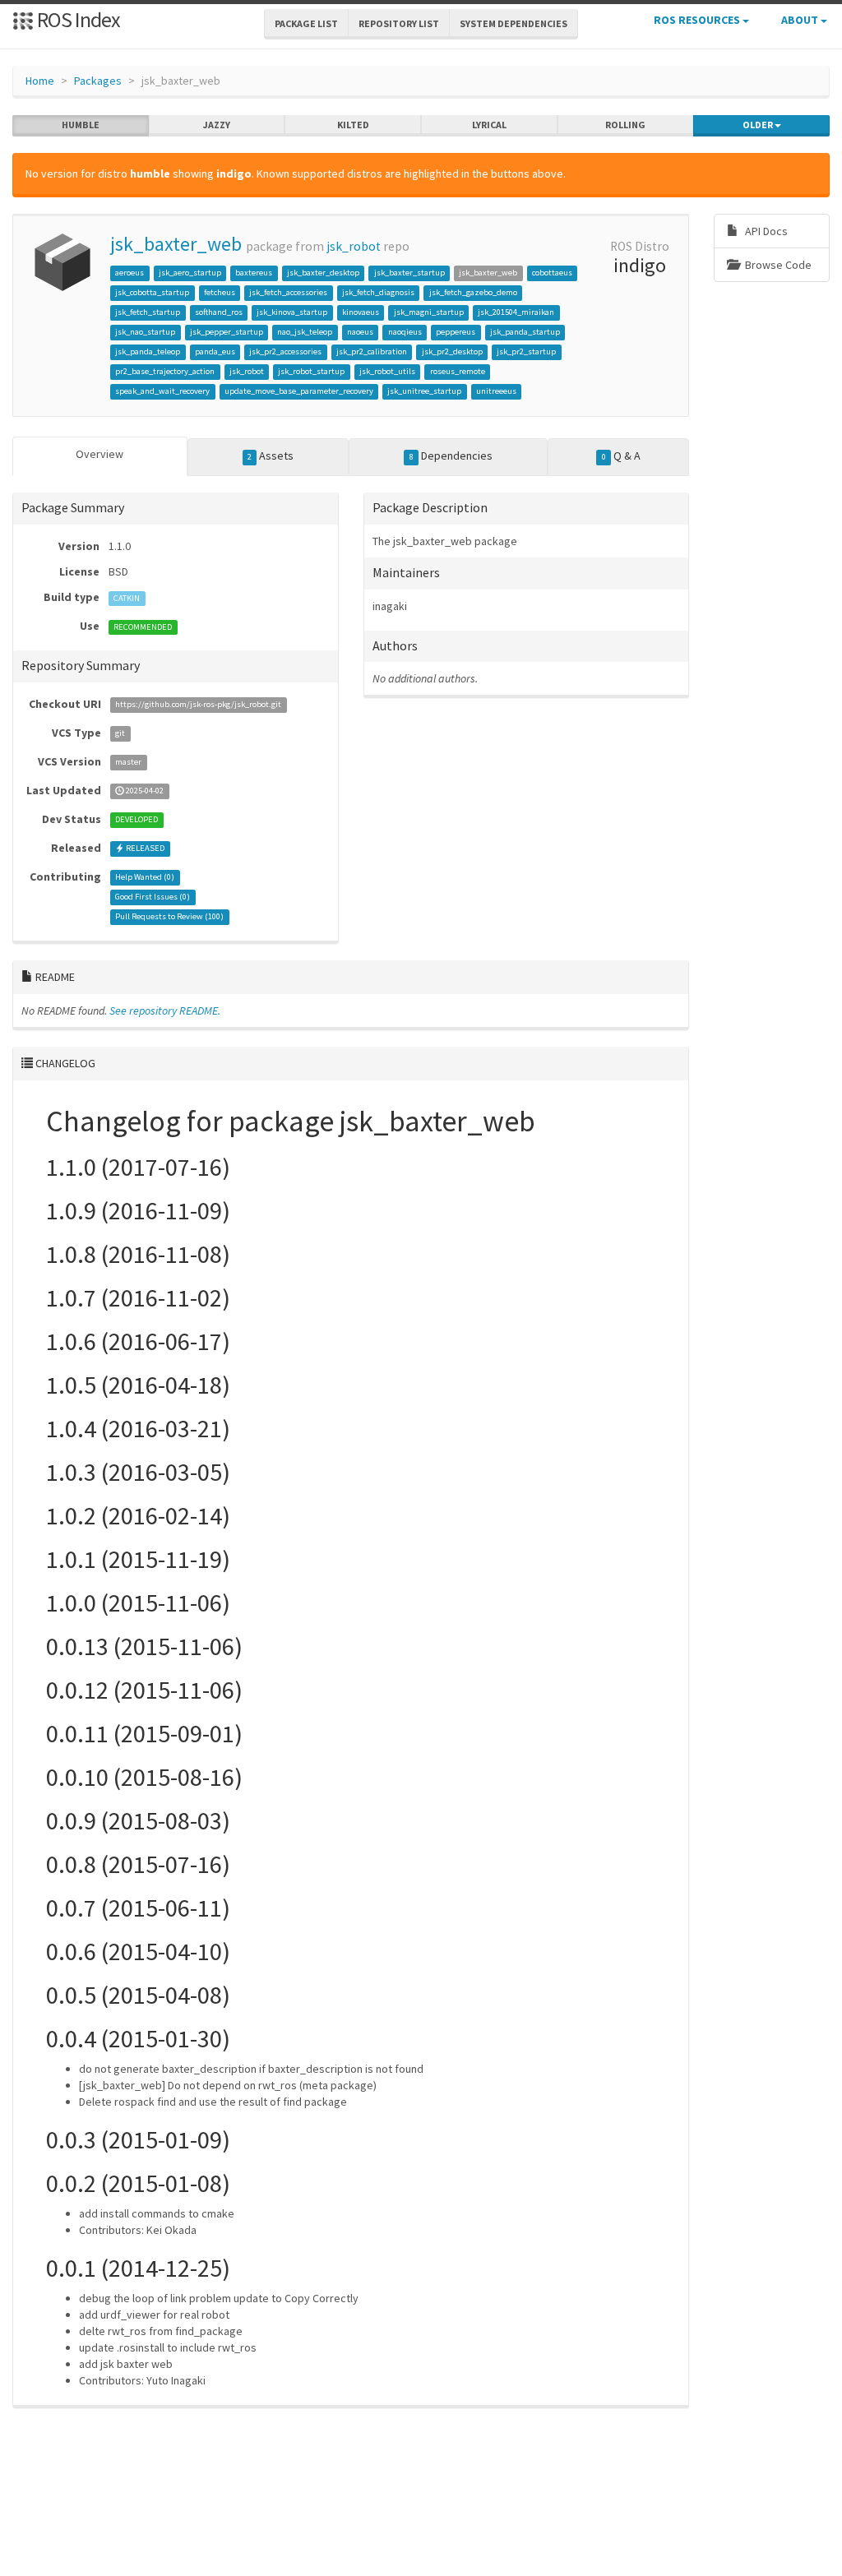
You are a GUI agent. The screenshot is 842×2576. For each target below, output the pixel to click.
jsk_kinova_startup (292, 312)
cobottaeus (552, 273)
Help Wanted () (145, 878)
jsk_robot (354, 246)
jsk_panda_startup (525, 332)
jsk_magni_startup (429, 312)
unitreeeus (496, 391)
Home (40, 81)
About (801, 20)
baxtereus (254, 273)
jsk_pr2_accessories (285, 351)
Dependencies (451, 456)
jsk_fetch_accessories (288, 292)
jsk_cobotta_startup (152, 292)
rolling (625, 125)
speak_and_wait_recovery (162, 391)
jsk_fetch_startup (148, 312)
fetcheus (220, 292)
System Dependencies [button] (514, 23)
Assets (271, 456)
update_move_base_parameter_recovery (299, 391)
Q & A (621, 456)
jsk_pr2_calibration (372, 351)
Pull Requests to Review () (169, 917)
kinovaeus (361, 312)
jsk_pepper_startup (227, 332)
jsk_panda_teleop (148, 351)
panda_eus (215, 351)
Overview (99, 454)
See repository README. (165, 1011)
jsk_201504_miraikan (516, 312)
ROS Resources (698, 20)
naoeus (360, 332)
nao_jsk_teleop (305, 332)
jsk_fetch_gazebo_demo (473, 292)
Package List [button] (306, 23)
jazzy (217, 125)
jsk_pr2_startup (526, 351)
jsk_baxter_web (176, 244)
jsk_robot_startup (311, 371)
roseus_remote (458, 371)
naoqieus (405, 332)
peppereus (456, 332)
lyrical (489, 125)
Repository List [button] (399, 23)
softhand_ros (219, 312)
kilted (353, 125)
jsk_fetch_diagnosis (378, 292)
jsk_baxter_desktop (323, 273)
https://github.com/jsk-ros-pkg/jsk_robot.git (198, 705)
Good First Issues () (153, 897)
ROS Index (77, 19)
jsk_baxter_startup (409, 273)
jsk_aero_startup (190, 273)
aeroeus (130, 273)
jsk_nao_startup (145, 332)
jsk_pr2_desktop (452, 351)
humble (81, 125)
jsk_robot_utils (387, 371)
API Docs (765, 231)
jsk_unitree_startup (424, 391)
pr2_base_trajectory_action (165, 371)
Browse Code (777, 265)
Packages (98, 81)
